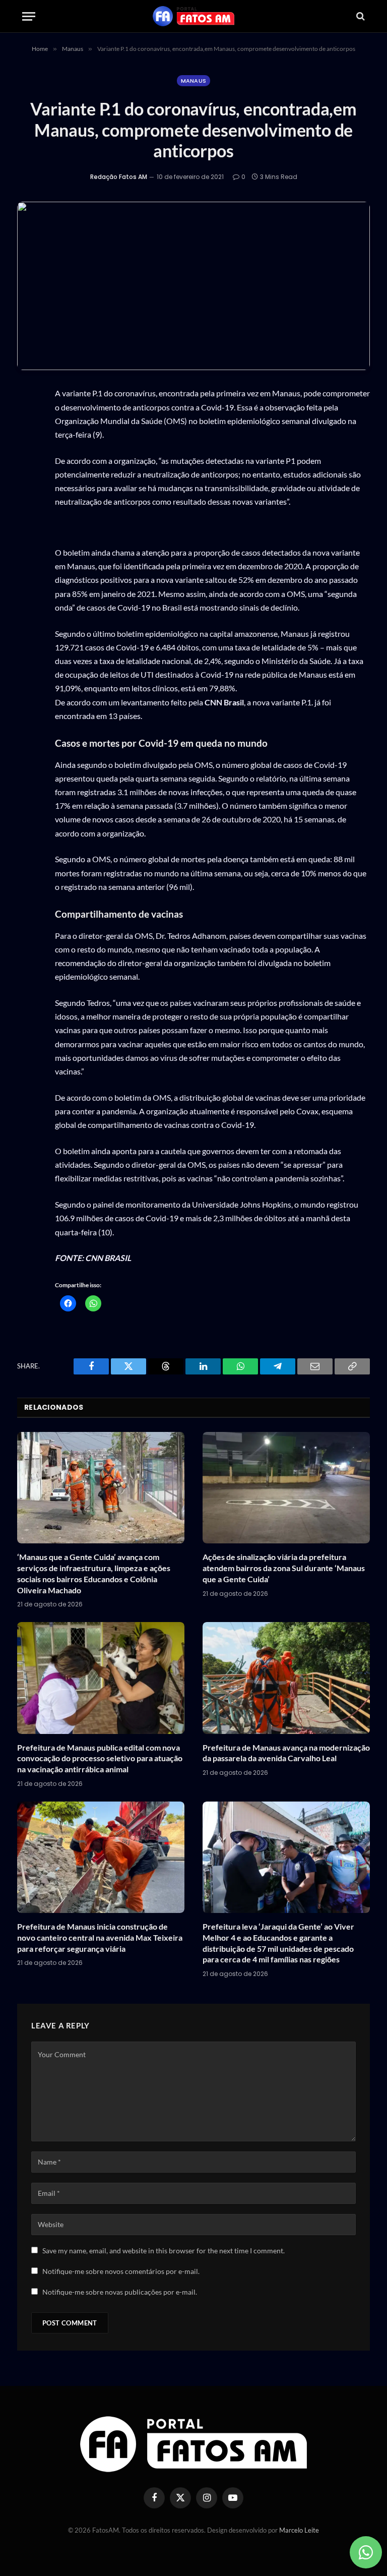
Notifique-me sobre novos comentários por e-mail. (121, 2271)
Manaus (194, 81)
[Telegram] (27, 538)
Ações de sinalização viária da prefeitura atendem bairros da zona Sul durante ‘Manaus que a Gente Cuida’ (284, 1568)
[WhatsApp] (27, 420)
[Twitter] (27, 467)
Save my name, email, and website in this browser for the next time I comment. (164, 2251)
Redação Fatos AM (119, 177)
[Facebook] (27, 444)
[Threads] (27, 491)
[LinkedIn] (27, 515)
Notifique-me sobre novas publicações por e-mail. (120, 2292)
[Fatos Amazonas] (193, 16)
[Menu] (29, 16)
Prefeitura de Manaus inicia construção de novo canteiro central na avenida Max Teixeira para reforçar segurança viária (100, 1937)
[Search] (360, 16)
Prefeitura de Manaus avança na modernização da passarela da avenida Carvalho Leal (286, 1753)
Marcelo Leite (299, 2530)
